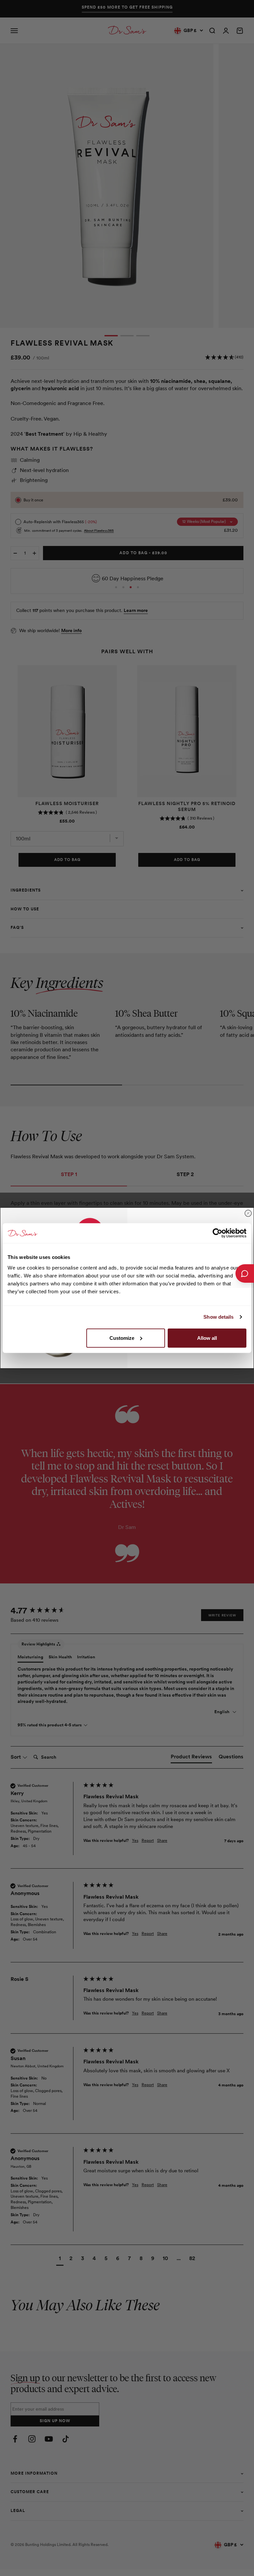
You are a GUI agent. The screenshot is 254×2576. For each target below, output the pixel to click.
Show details (218, 1317)
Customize (122, 1338)
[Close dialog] (248, 1213)
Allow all (207, 1338)
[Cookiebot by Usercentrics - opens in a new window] (217, 1233)
